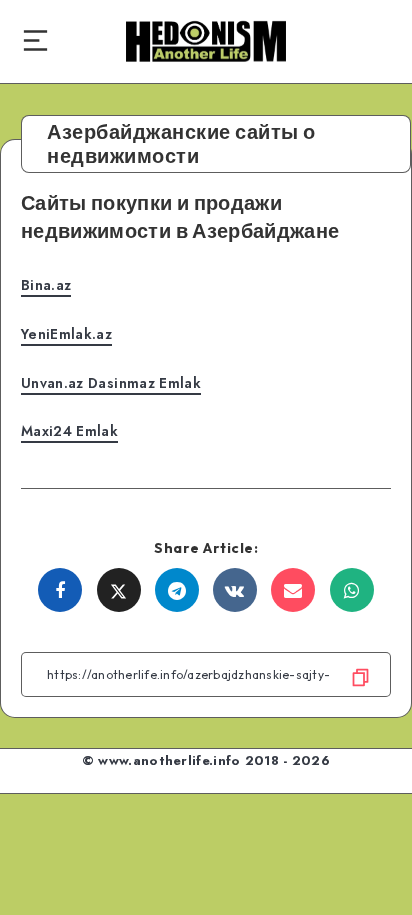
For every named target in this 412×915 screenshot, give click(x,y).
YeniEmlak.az (66, 334)
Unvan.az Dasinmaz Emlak (111, 383)
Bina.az (46, 285)
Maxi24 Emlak (69, 431)
